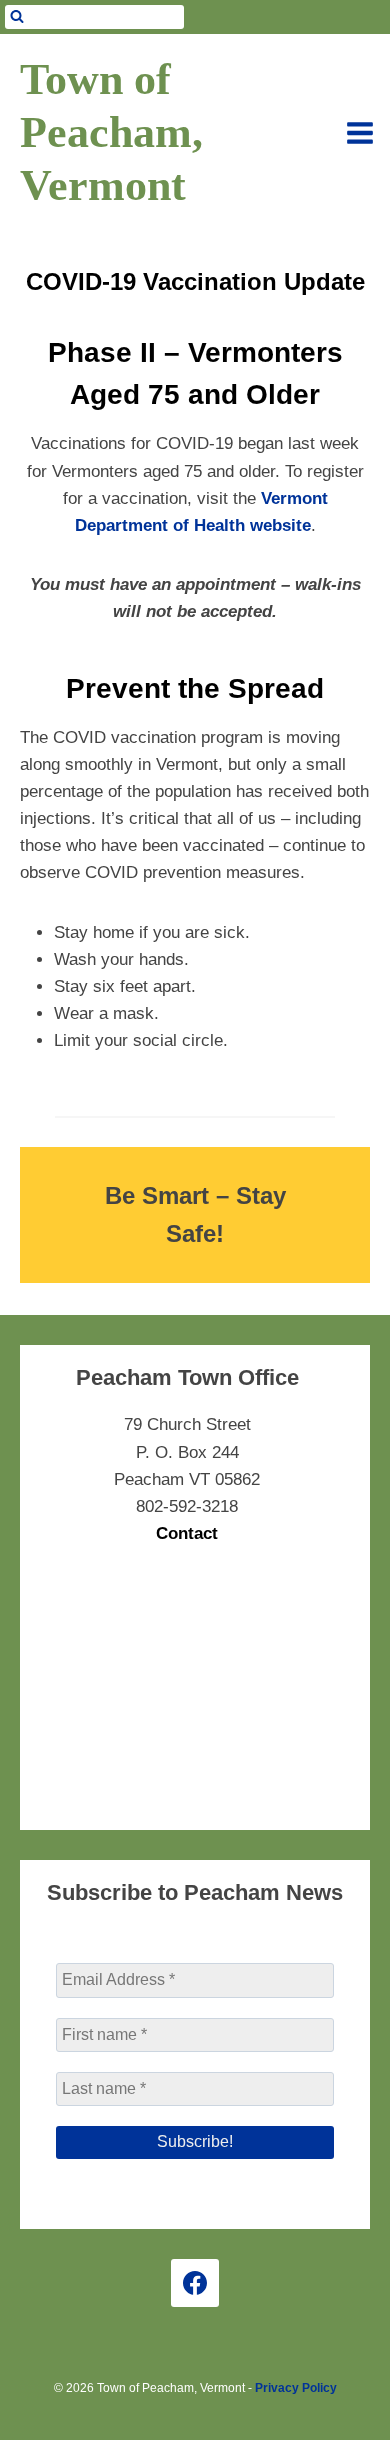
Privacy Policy (296, 2388)
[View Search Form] (94, 17)
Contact (187, 1533)
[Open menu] (360, 133)
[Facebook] (195, 2283)
